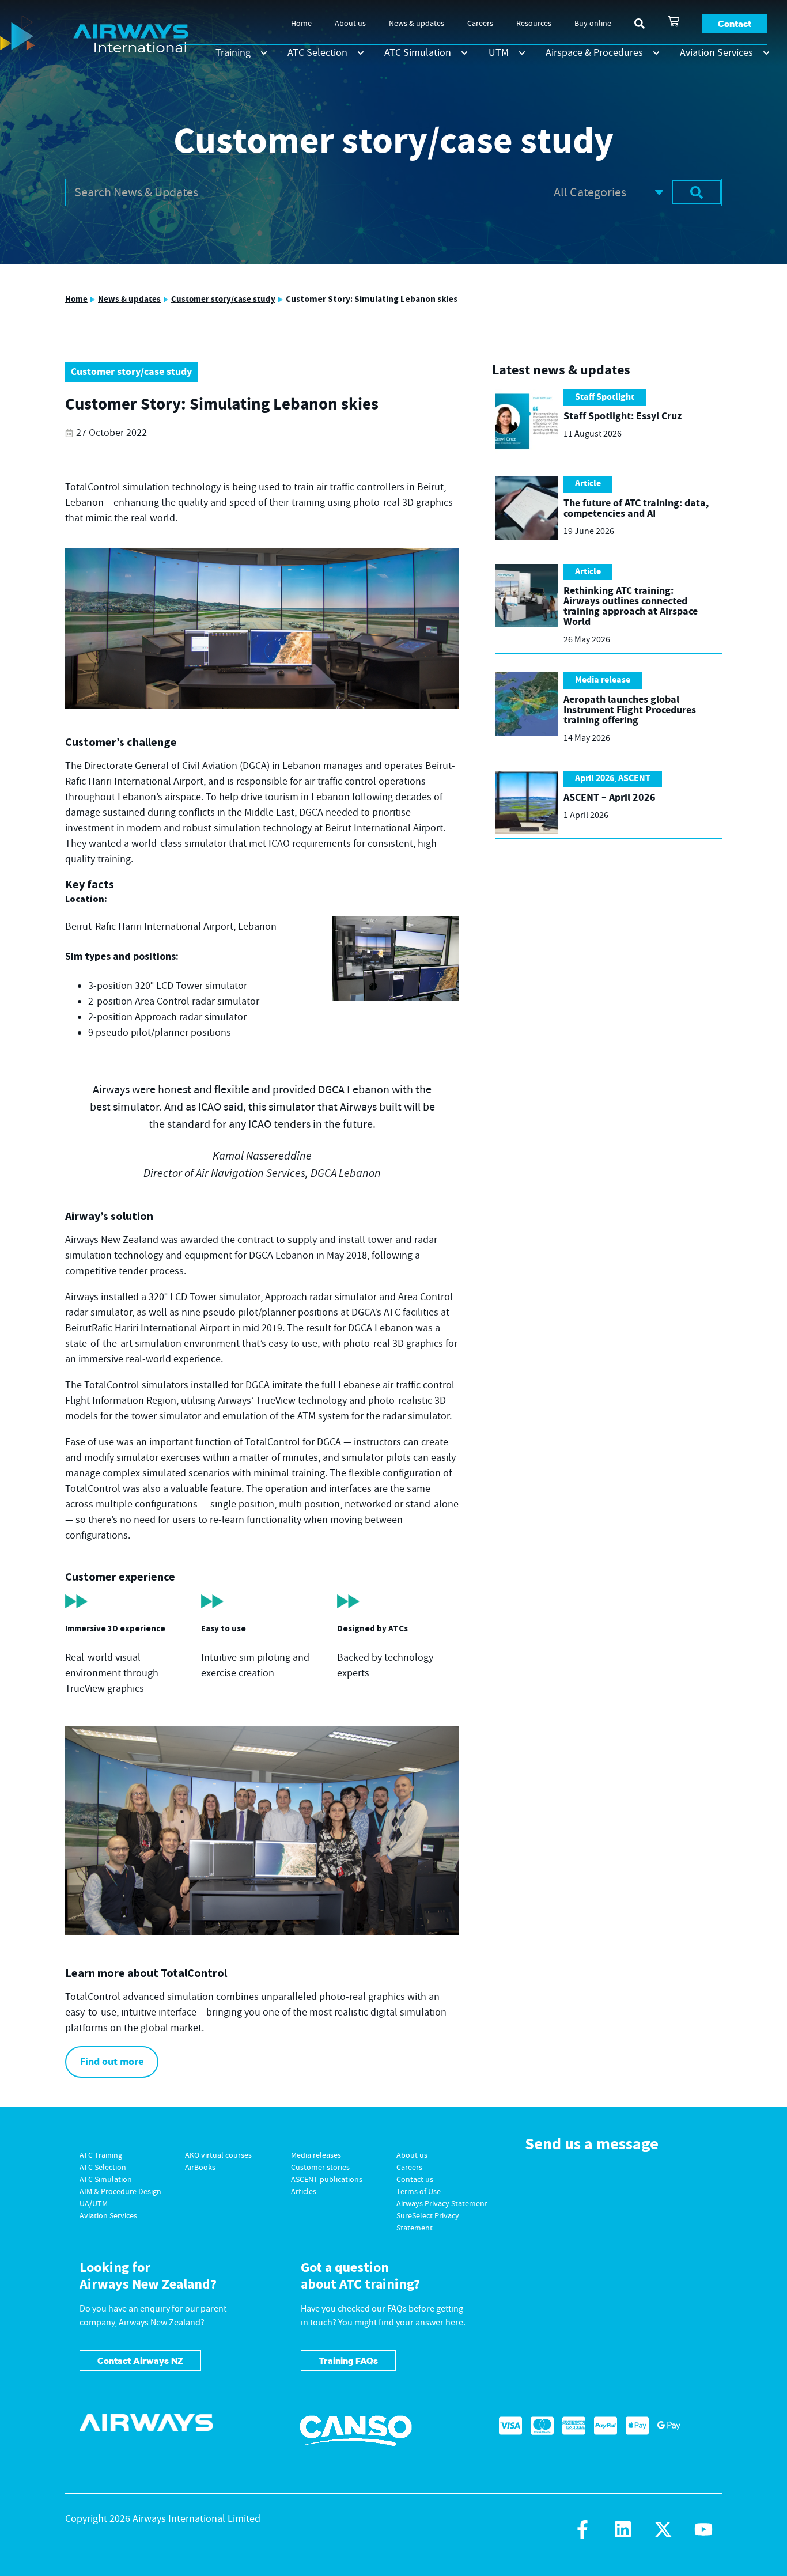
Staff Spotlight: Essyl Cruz (623, 416)
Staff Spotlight (605, 397)
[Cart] (674, 21)
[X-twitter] (663, 2529)
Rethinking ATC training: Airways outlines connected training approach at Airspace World (631, 606)
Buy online (593, 24)
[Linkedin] (623, 2529)
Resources (534, 24)
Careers (480, 24)
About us (350, 24)
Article (588, 484)
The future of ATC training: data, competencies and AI (636, 508)
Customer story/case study (223, 299)
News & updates (417, 24)
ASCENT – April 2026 (610, 798)
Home (301, 24)
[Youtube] (703, 2529)
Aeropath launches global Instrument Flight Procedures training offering (630, 710)
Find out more (112, 2062)
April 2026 (595, 779)
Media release (603, 680)
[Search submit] (697, 192)
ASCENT (634, 779)
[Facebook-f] (582, 2529)
